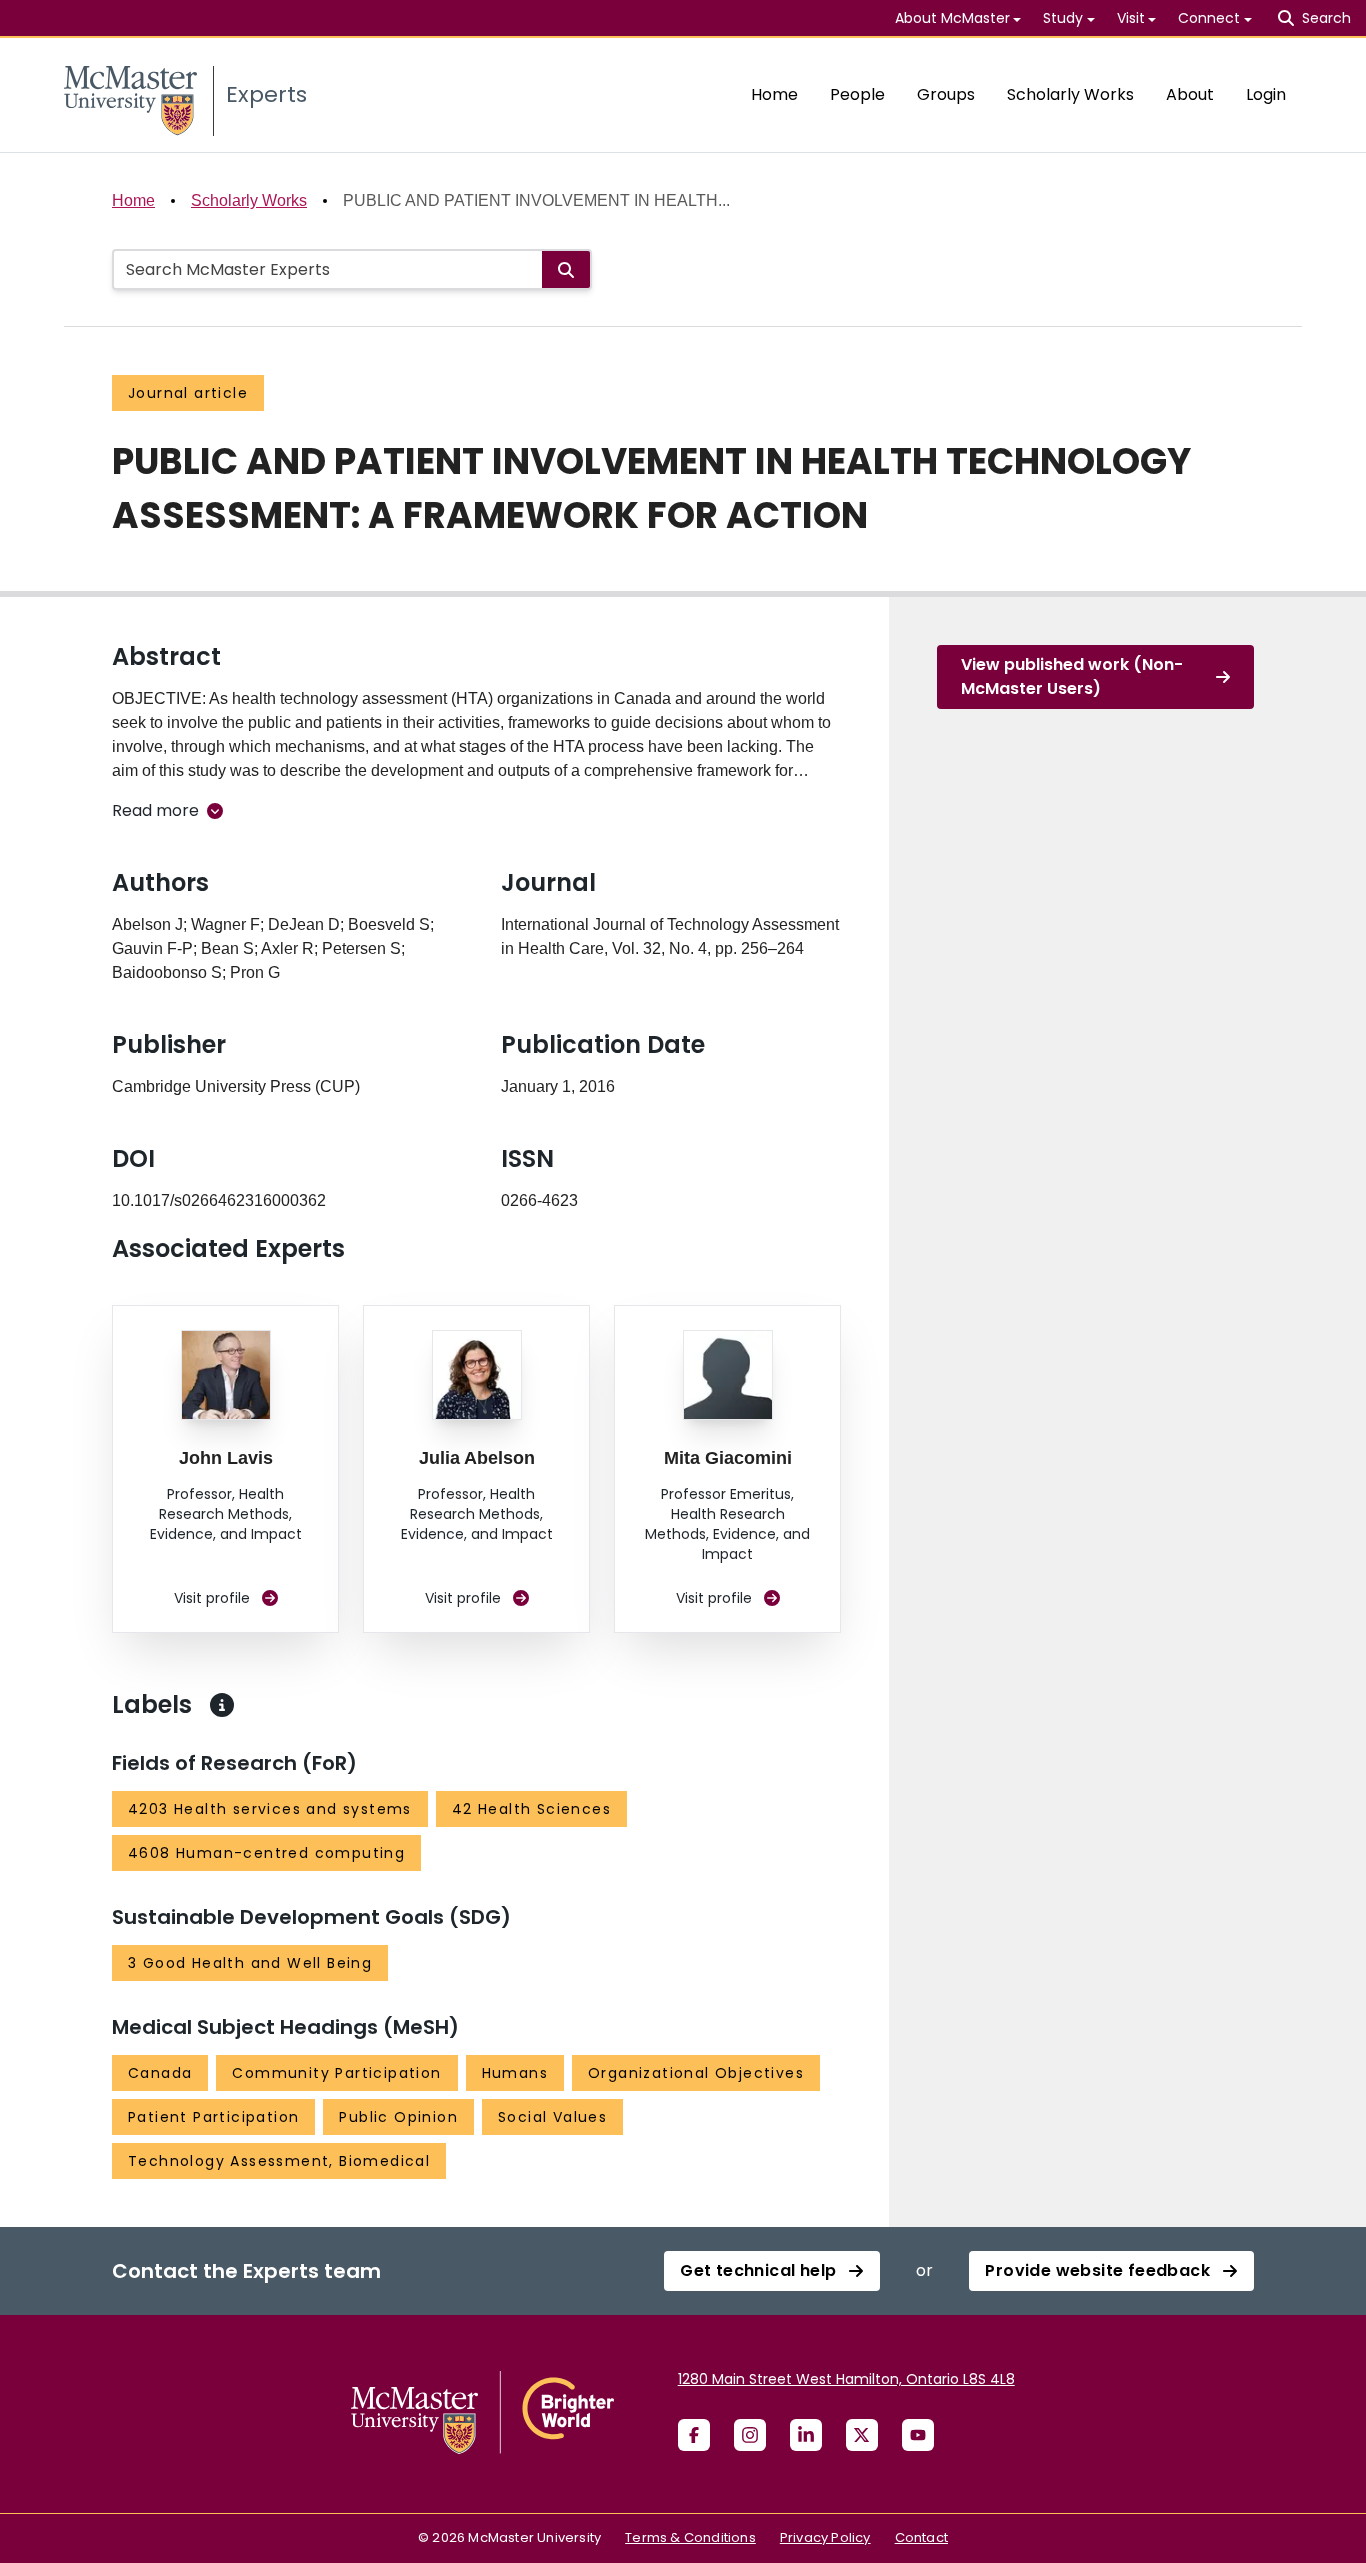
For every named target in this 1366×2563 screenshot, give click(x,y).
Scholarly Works (1070, 94)
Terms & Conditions (690, 2537)
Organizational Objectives (696, 2073)
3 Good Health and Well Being (250, 1963)
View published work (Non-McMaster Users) (1072, 676)
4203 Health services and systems (270, 1809)
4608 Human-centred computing (266, 1853)
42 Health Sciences (531, 1809)
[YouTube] (918, 2435)
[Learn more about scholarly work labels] (222, 1705)
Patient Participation (213, 2117)
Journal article (188, 393)
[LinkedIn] (806, 2435)
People (857, 94)
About (1190, 94)
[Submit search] (566, 269)
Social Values (552, 2117)
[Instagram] (750, 2435)
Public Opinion (398, 2117)
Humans (515, 2073)
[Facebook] (694, 2435)
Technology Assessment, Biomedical (279, 2161)
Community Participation (336, 2073)
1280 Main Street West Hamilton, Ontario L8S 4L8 (846, 2379)
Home (774, 94)
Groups (946, 94)
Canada (160, 2073)
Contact (921, 2537)
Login (1266, 94)
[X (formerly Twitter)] (862, 2435)
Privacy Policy (825, 2537)
